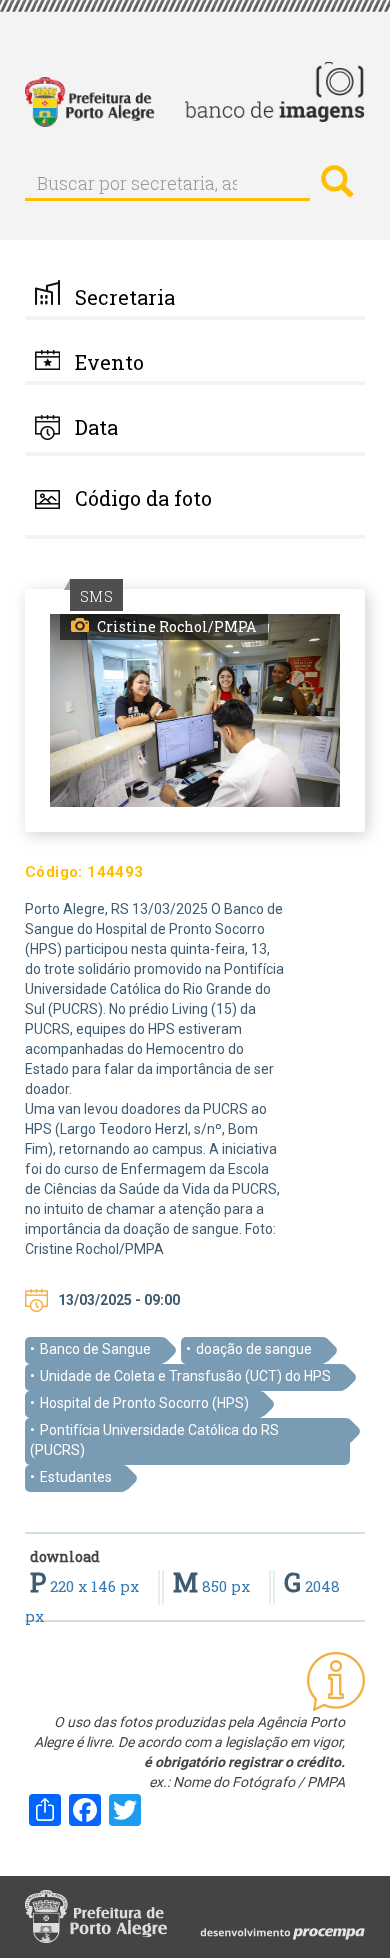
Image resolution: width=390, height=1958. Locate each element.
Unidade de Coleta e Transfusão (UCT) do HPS (185, 1376)
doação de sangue (254, 1349)
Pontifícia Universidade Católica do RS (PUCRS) (154, 1440)
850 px (213, 1586)
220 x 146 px (86, 1586)
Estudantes (76, 1477)
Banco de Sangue (95, 1349)
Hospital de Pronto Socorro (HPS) (144, 1403)
